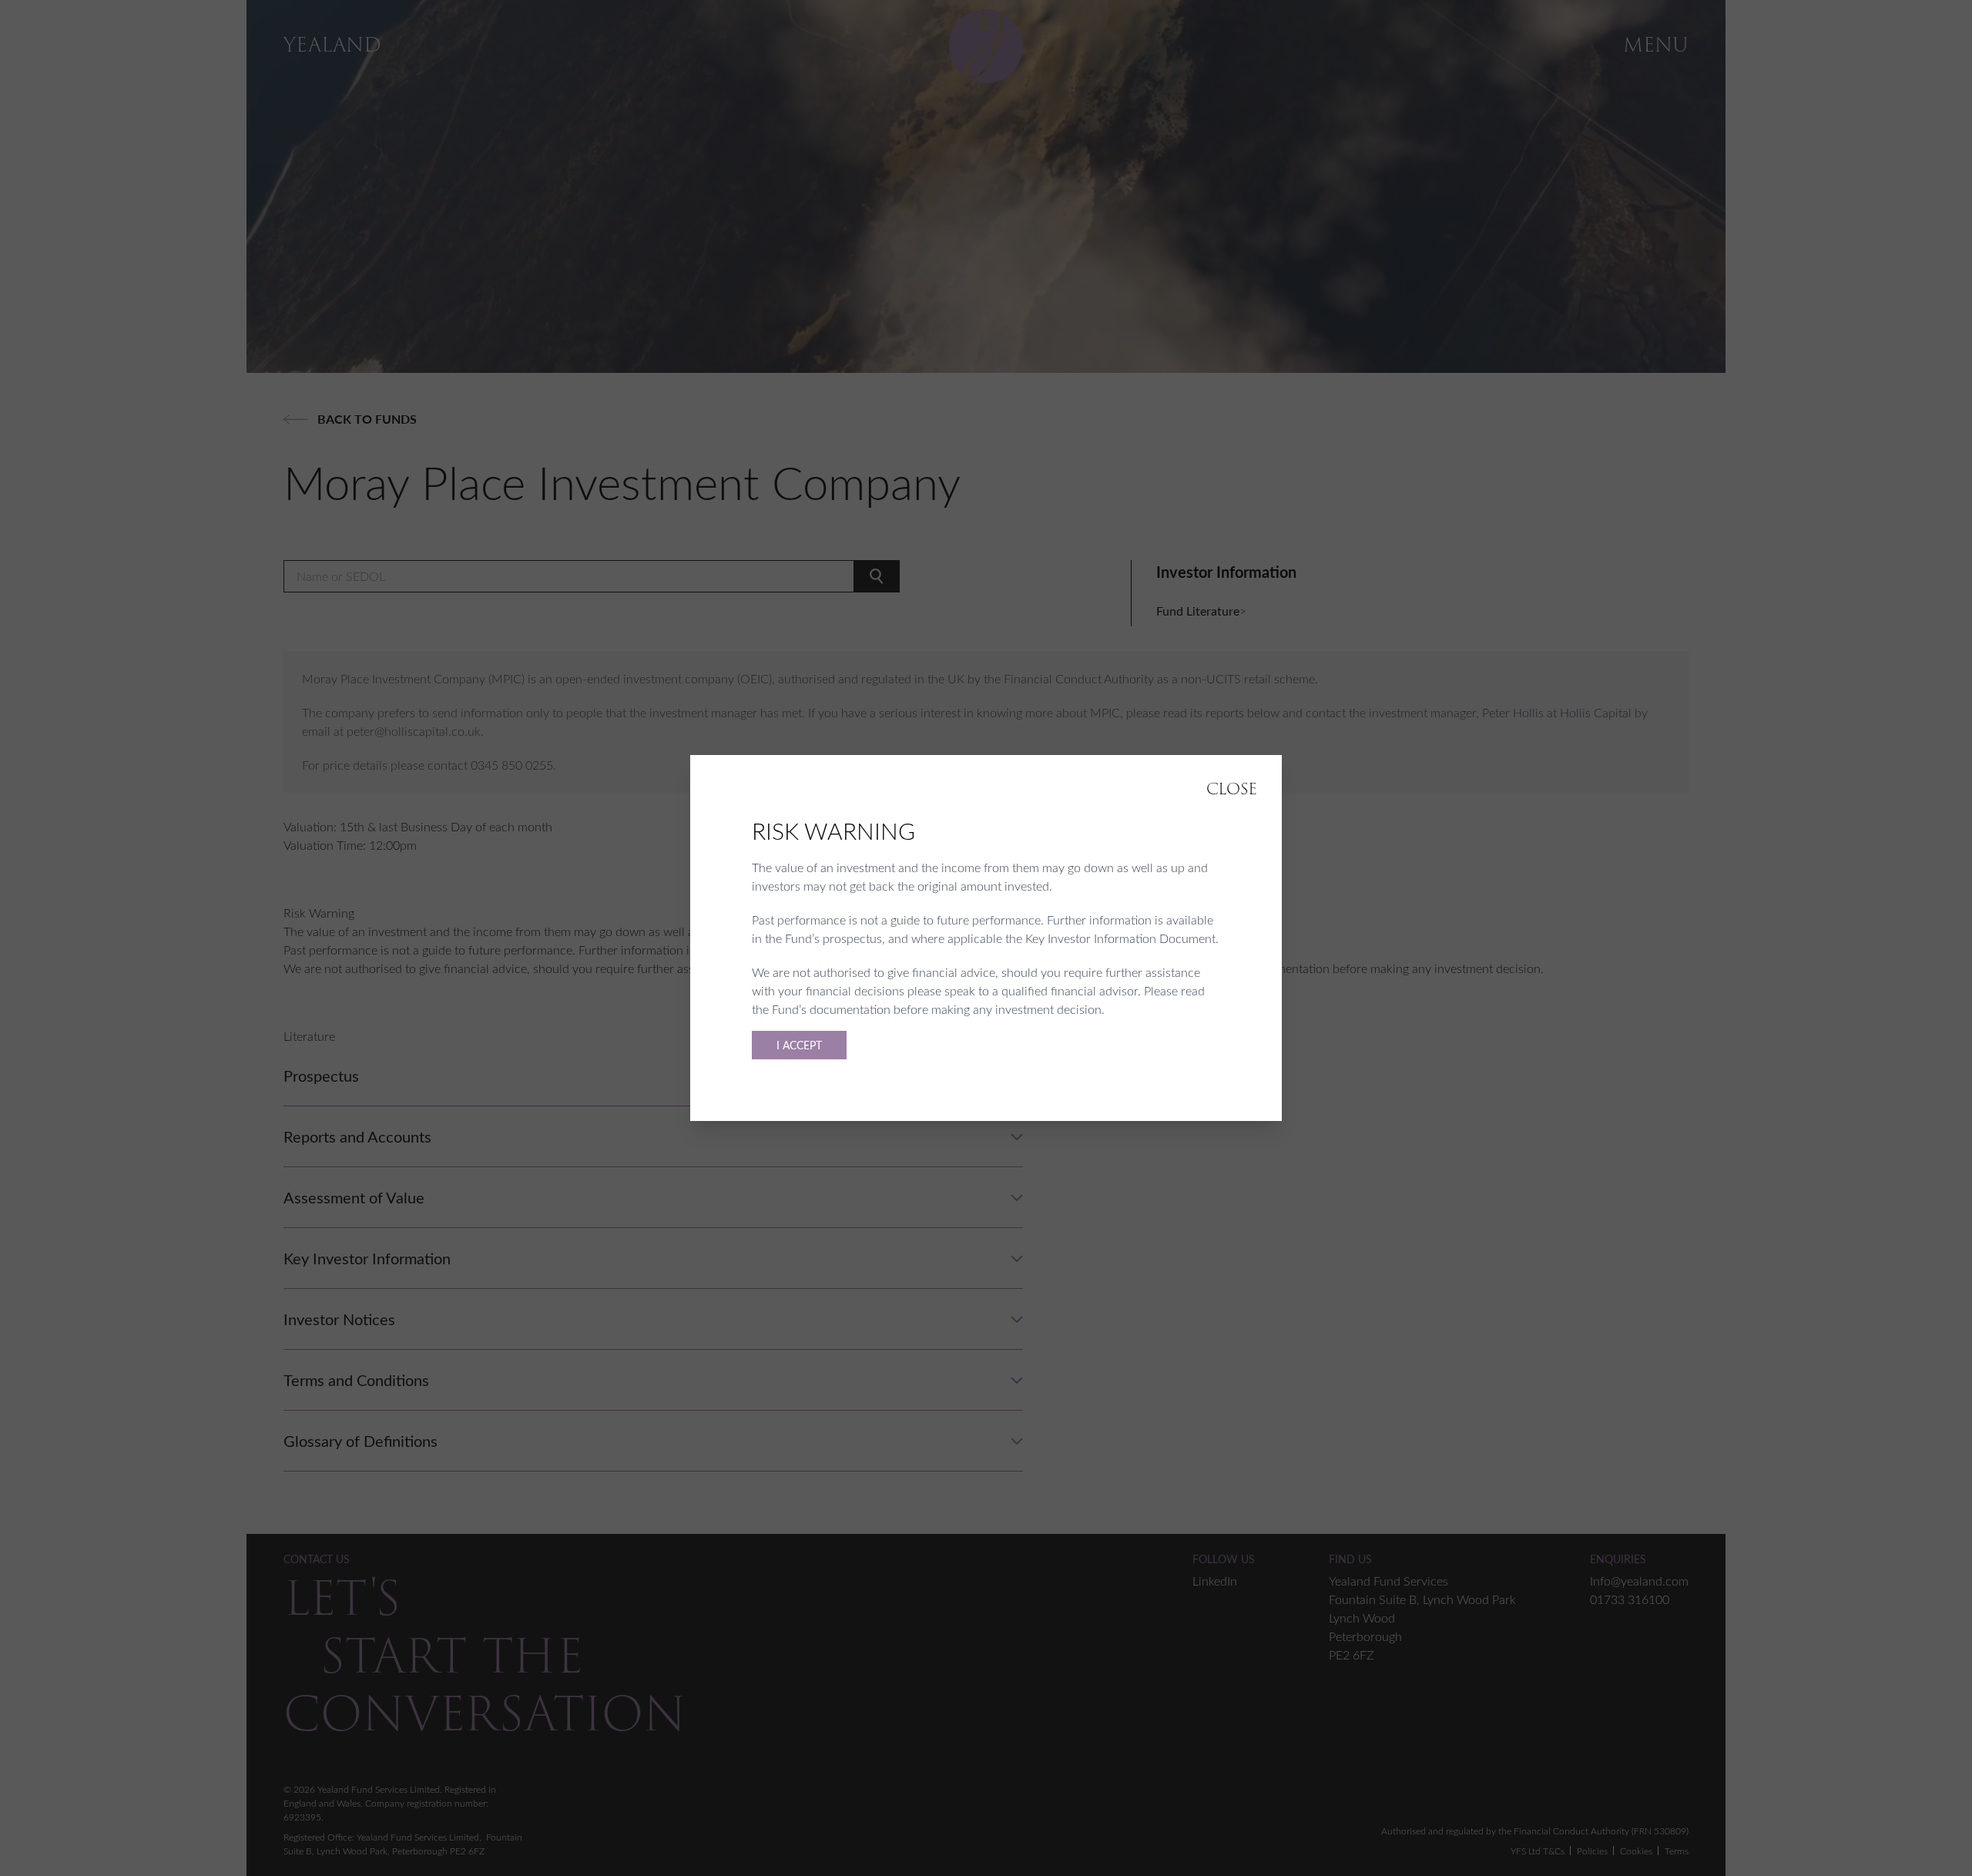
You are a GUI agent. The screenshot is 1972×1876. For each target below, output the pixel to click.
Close (1232, 789)
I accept (799, 1045)
